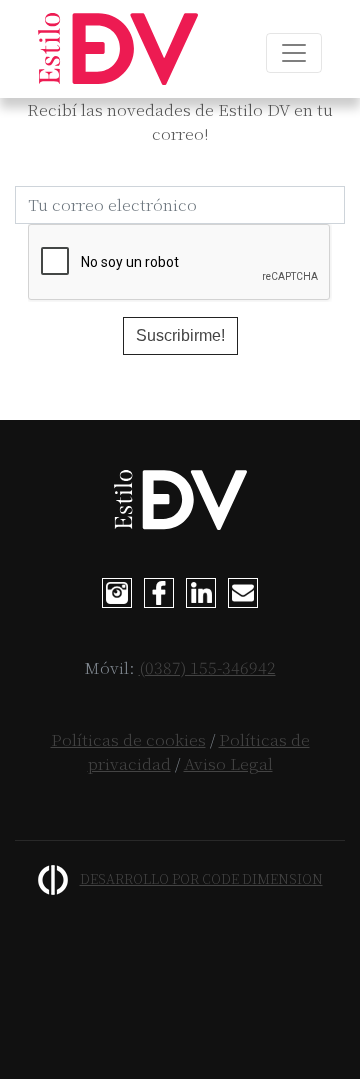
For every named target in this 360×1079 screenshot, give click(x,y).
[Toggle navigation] (294, 53)
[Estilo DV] (118, 49)
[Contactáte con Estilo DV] (243, 591)
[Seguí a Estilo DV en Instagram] (117, 591)
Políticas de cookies (128, 739)
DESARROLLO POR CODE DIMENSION (201, 878)
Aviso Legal (228, 763)
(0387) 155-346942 (207, 667)
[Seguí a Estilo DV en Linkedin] (201, 591)
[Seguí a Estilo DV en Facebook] (159, 591)
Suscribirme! (180, 335)
